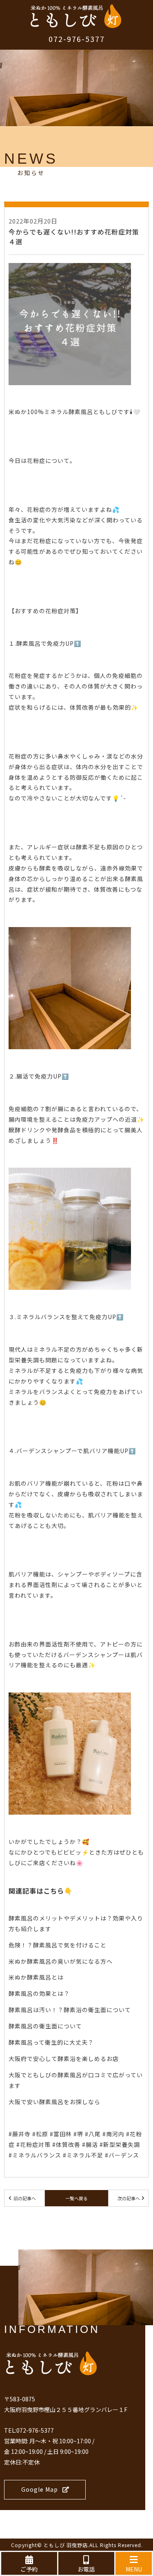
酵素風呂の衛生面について (45, 2026)
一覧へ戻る (76, 2198)
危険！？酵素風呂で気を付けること (58, 1945)
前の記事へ (25, 2198)
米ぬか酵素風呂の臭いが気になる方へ (61, 1961)
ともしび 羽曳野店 (66, 2545)
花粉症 (36, 460)
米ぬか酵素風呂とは (36, 1977)
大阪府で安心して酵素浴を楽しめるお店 (64, 2059)
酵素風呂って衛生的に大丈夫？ (51, 2042)
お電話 (86, 2569)
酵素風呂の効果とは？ (39, 1993)
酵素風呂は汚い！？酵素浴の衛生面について (70, 2010)
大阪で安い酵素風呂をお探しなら (54, 2102)
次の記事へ (129, 2198)
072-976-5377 (77, 39)
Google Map (40, 2489)
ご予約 (29, 2569)
